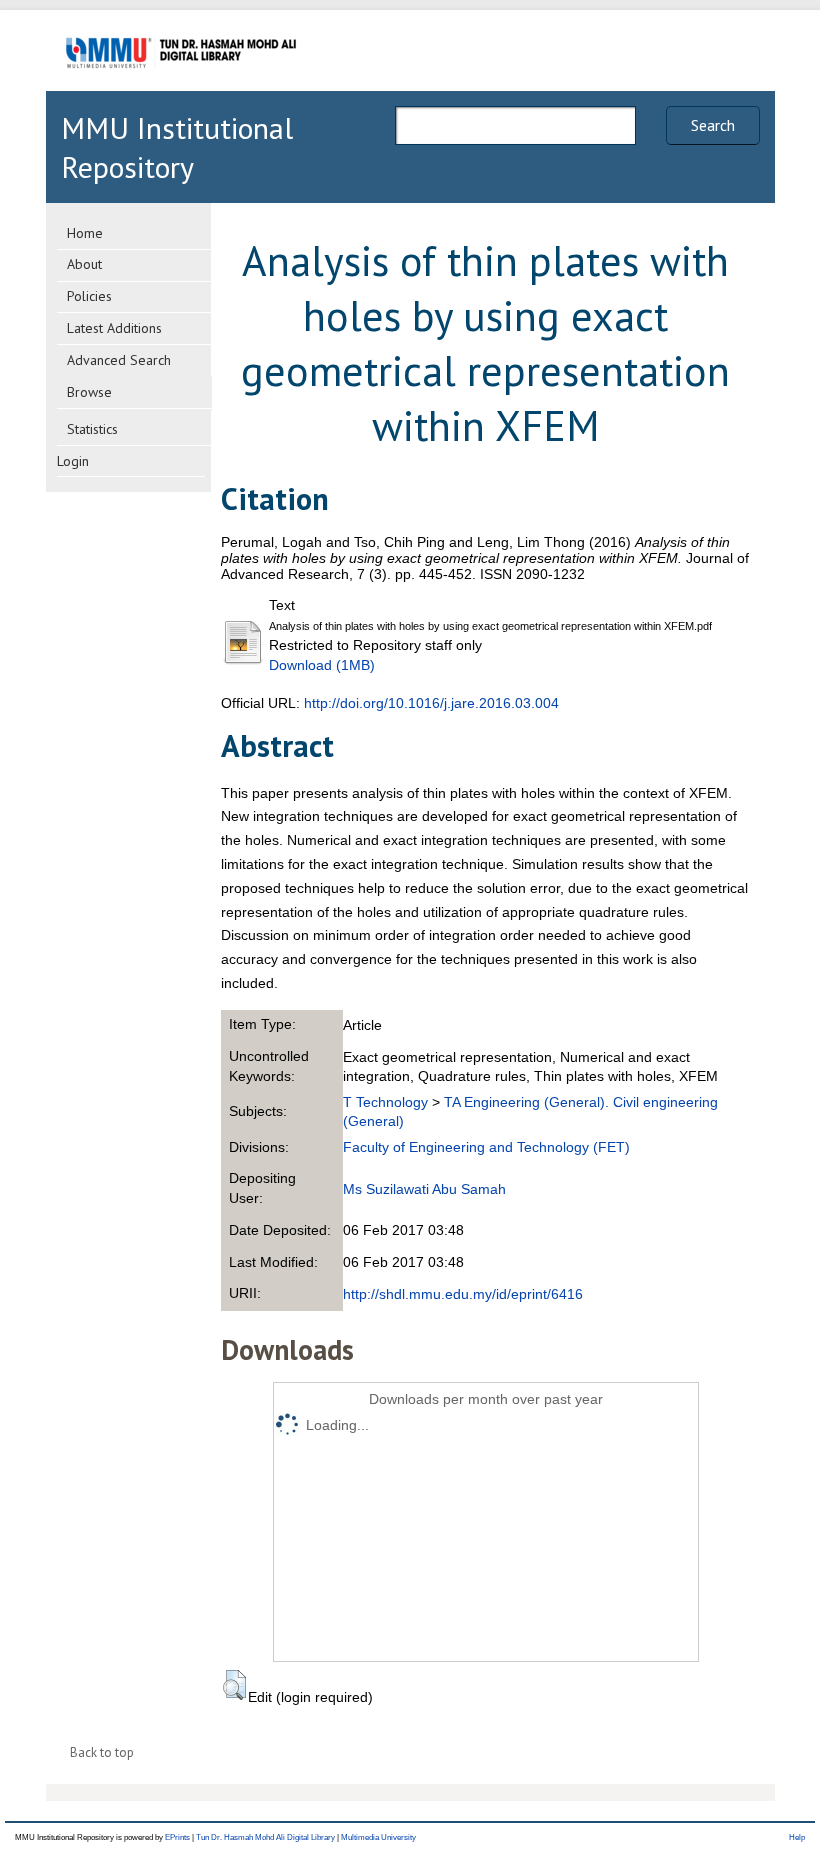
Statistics (92, 429)
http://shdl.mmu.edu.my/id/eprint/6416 (463, 1294)
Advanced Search (119, 360)
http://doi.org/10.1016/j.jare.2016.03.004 (431, 703)
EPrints (177, 1837)
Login (73, 461)
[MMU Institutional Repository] (181, 87)
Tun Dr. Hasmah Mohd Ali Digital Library (265, 1837)
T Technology (385, 1102)
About (84, 264)
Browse (89, 392)
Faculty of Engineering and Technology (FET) (486, 1147)
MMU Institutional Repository (177, 147)
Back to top (102, 1752)
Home (85, 233)
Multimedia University (378, 1837)
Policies (89, 296)
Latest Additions (114, 328)
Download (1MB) (322, 665)
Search (713, 125)
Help (797, 1837)
